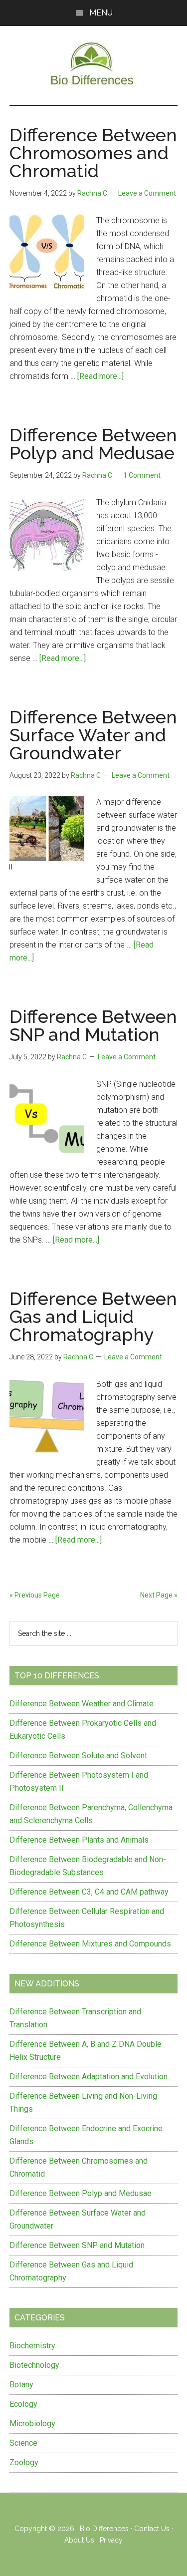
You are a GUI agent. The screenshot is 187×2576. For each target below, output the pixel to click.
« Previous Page (35, 1595)
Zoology (24, 2462)
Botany (21, 2385)
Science (23, 2443)
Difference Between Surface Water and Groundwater (93, 735)
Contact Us (152, 2529)
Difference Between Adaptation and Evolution (89, 2077)
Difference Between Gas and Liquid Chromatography (93, 1316)
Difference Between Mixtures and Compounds (90, 1944)
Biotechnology (34, 2365)
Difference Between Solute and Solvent (78, 1756)
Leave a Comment (147, 193)
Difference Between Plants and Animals (79, 1840)
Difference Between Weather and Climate (82, 1704)
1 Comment (142, 475)
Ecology (23, 2404)
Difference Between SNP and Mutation (93, 1025)
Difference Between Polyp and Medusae (93, 444)
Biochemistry (32, 2346)
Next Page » (159, 1595)
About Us (79, 2540)
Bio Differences (104, 2529)
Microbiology (32, 2423)
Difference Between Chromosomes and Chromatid (93, 153)
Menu (101, 13)
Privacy (111, 2540)
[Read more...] (100, 376)
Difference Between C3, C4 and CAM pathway (89, 1892)
